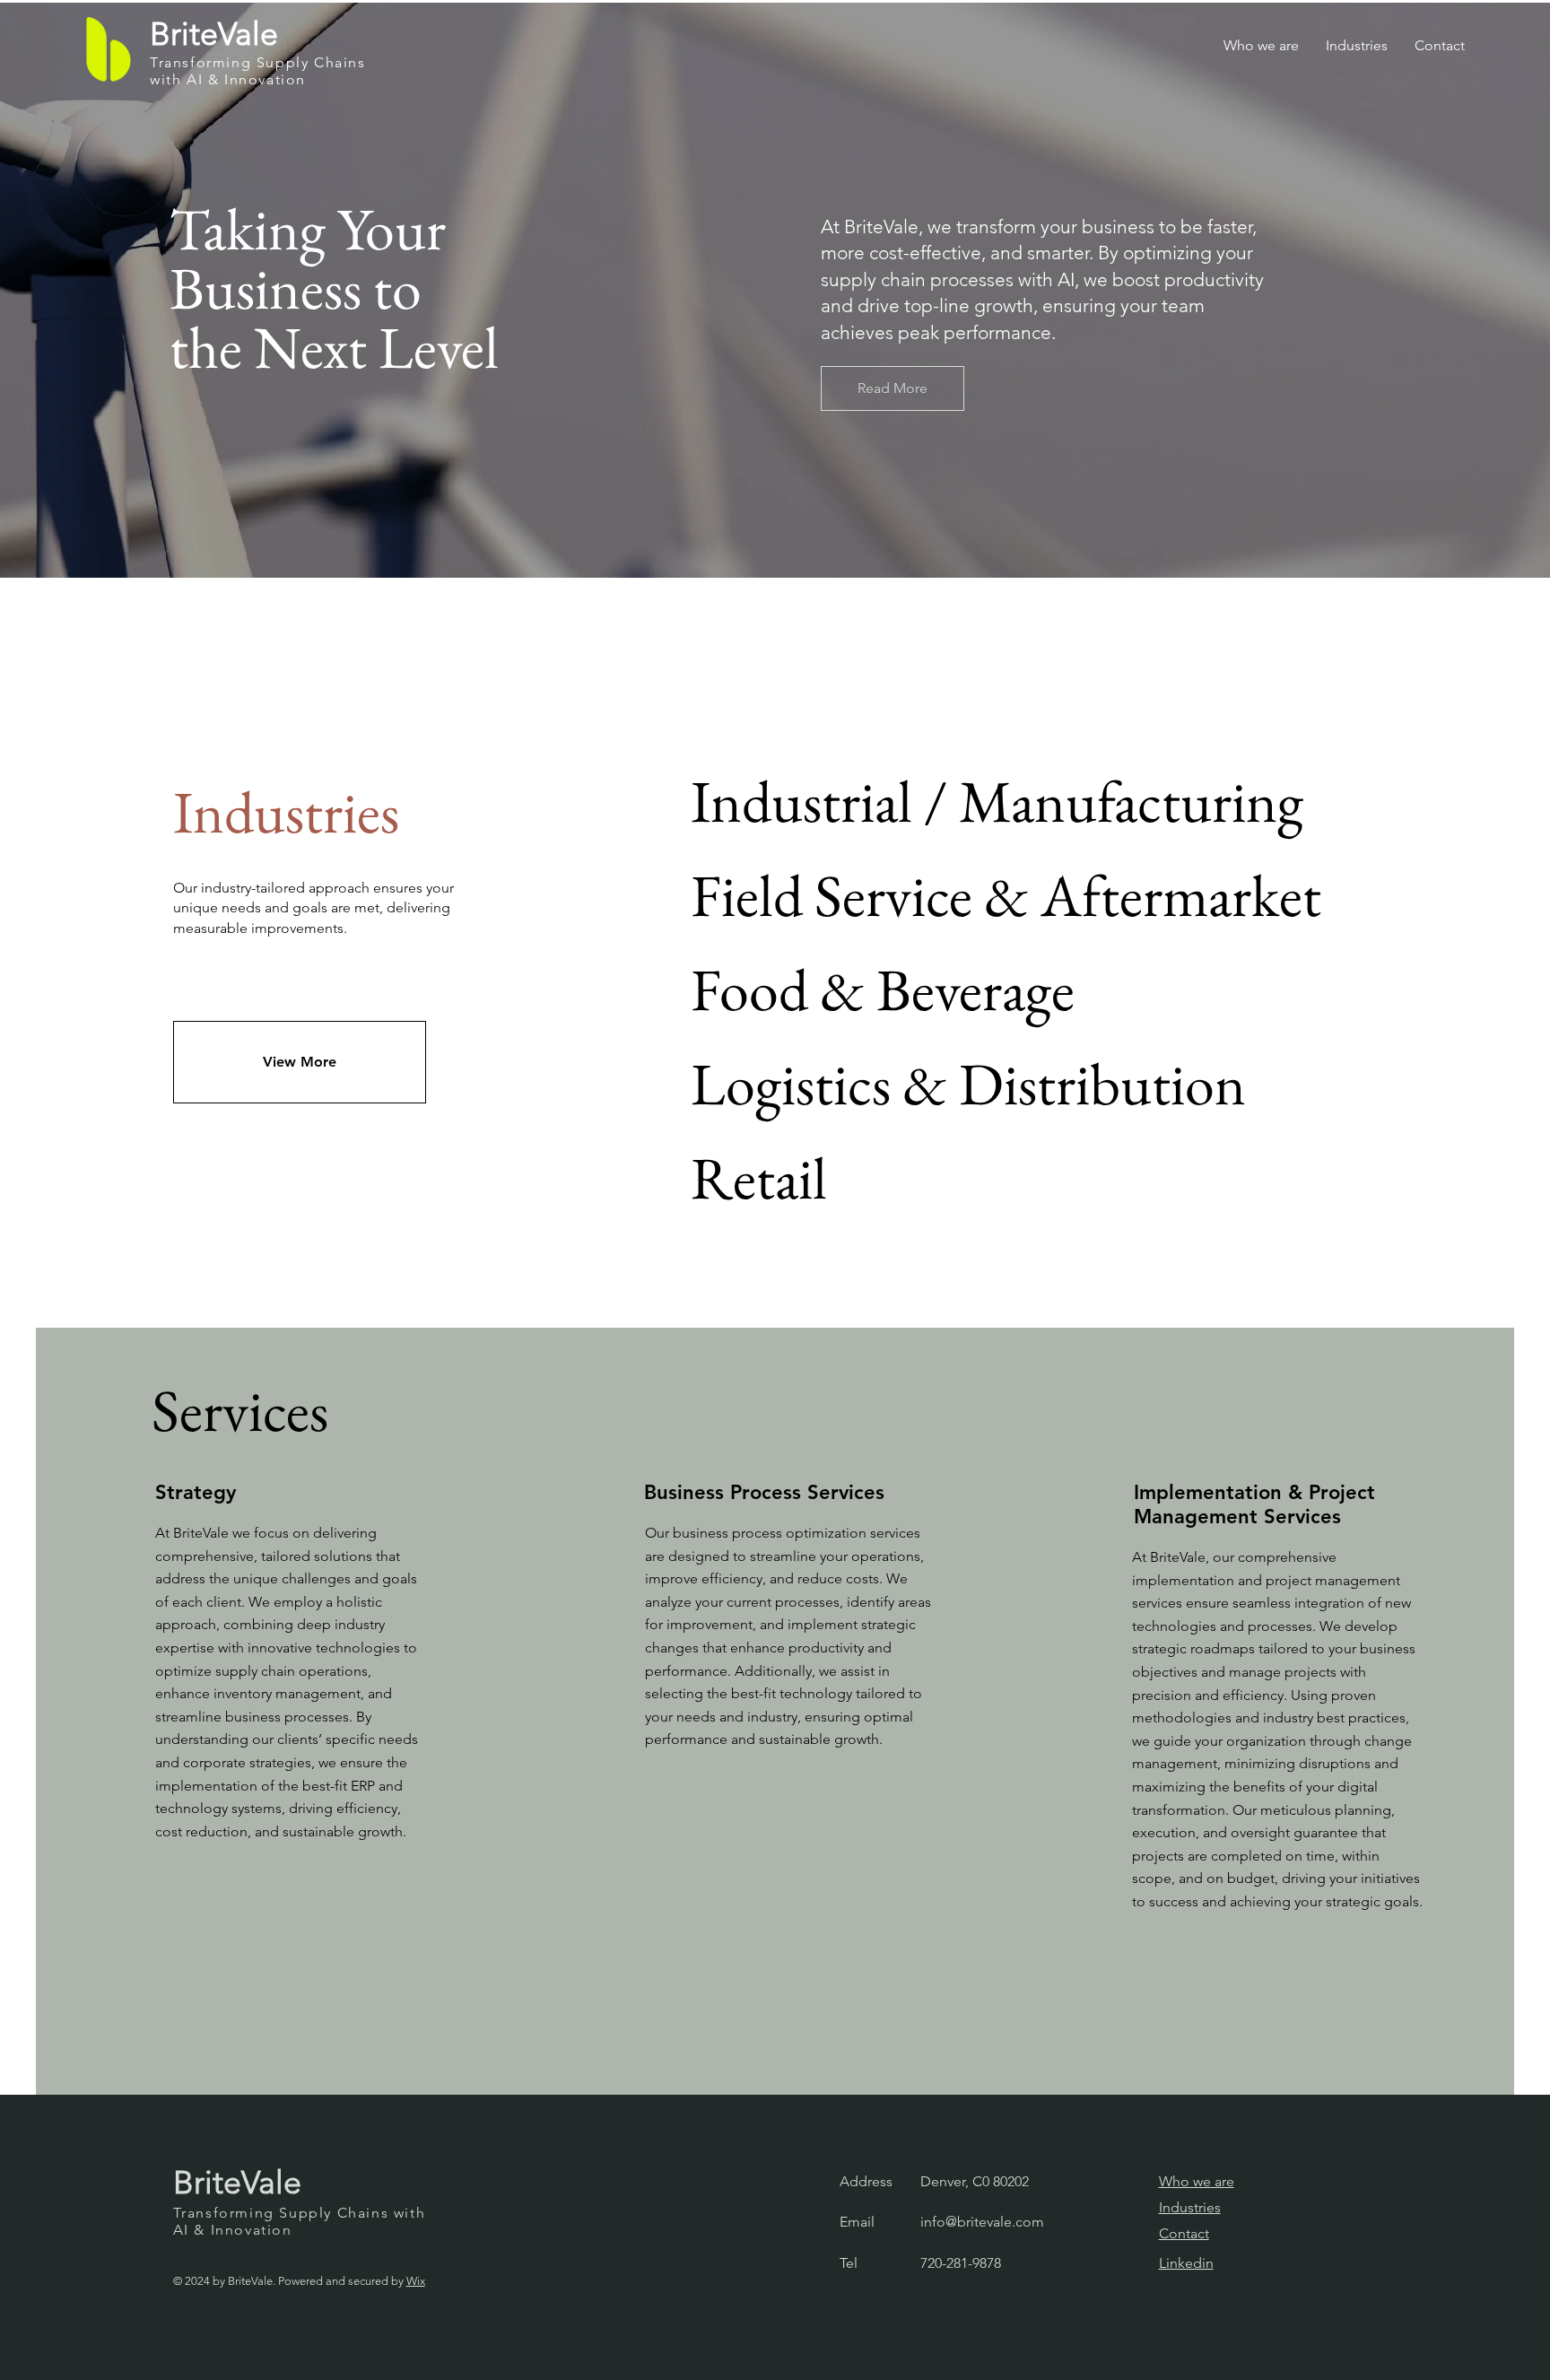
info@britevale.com (982, 2222)
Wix (416, 2281)
